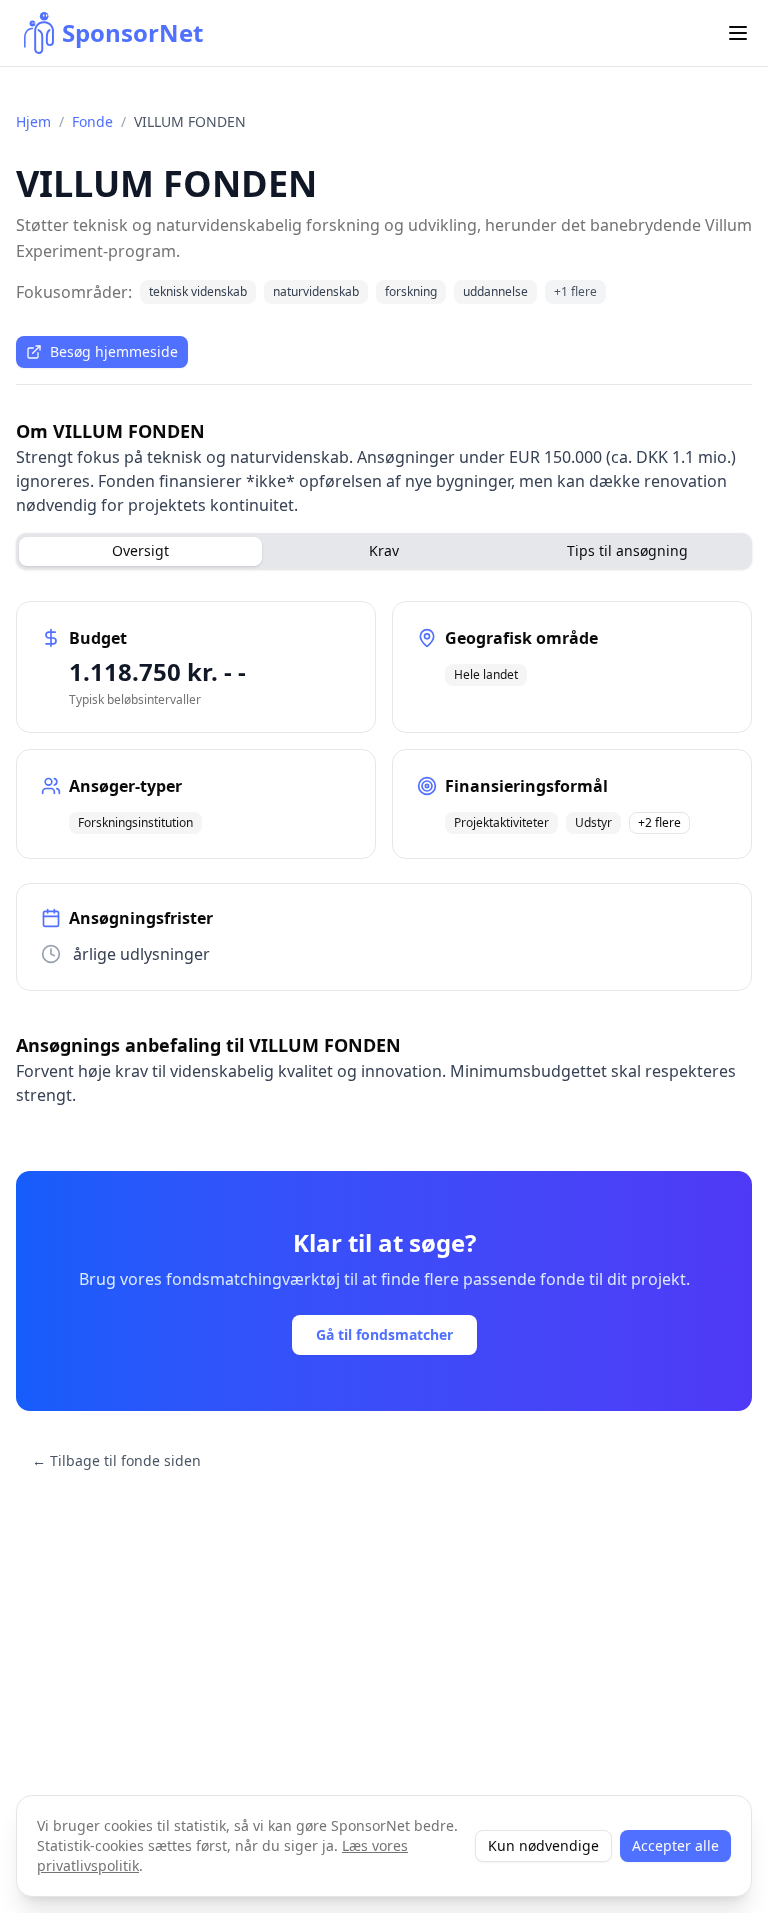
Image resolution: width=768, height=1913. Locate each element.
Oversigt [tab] (140, 550)
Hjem (33, 121)
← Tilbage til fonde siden (116, 1460)
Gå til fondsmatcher (384, 1334)
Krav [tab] (384, 550)
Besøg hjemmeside (114, 351)
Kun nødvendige (543, 1845)
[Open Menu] (738, 33)
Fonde (92, 121)
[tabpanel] (384, 796)
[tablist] (384, 551)
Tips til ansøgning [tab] (627, 550)
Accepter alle (675, 1845)
